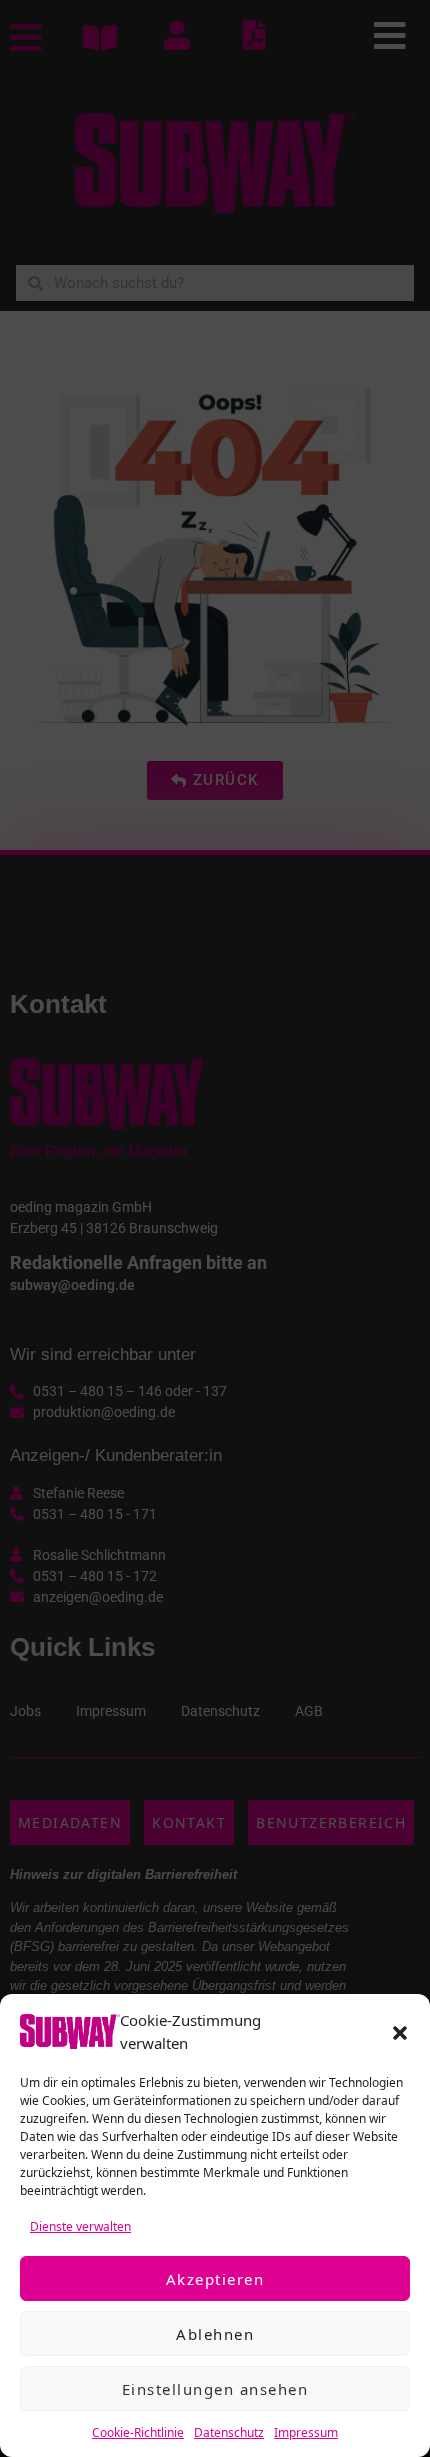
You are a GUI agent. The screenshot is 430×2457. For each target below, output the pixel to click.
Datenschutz (229, 2432)
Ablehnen (215, 2334)
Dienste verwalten (80, 2226)
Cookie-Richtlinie (138, 2432)
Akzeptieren (215, 2279)
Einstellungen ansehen (215, 2389)
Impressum (306, 2432)
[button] (400, 2032)
